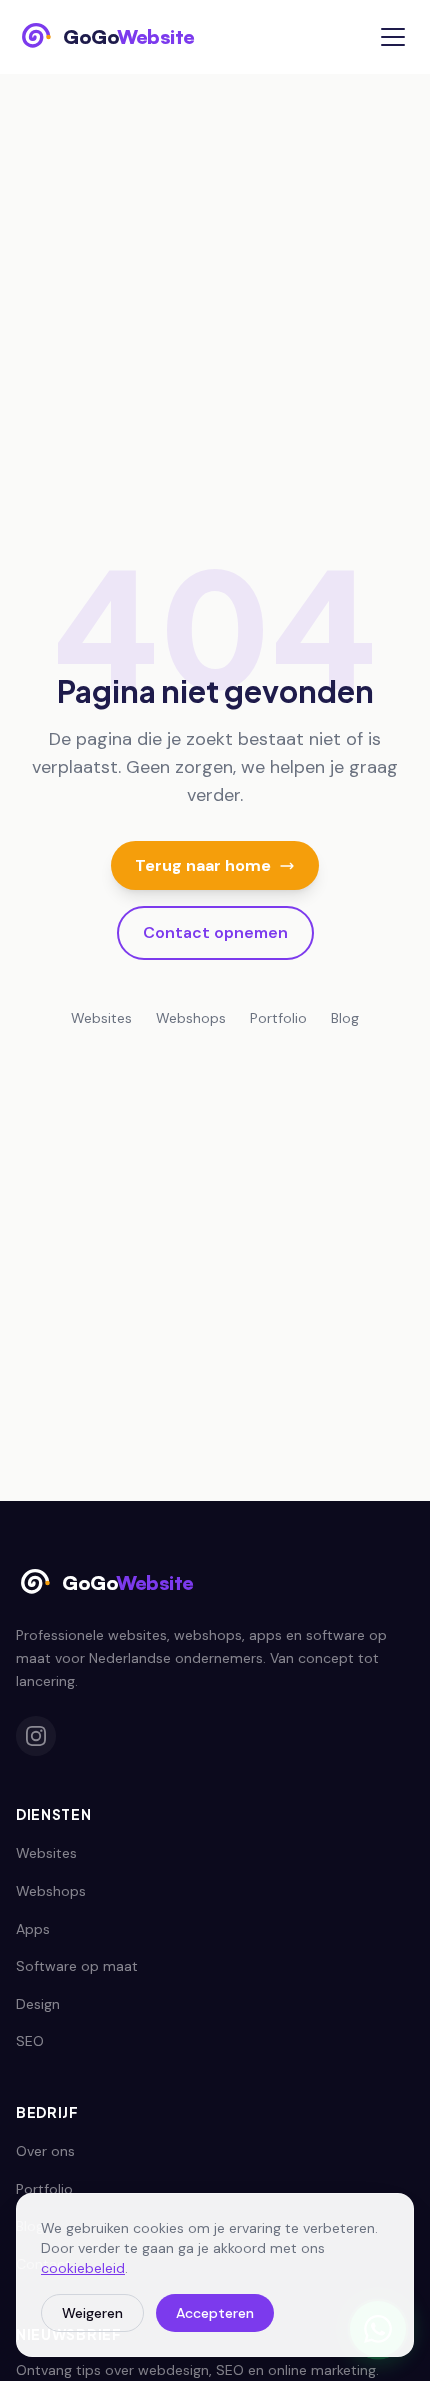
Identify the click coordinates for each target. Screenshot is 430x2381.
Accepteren (215, 2313)
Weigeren (92, 2313)
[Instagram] (36, 1736)
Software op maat (77, 1966)
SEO (30, 2041)
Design (38, 2004)
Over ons (45, 2151)
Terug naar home (203, 865)
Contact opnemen (215, 932)
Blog (345, 1018)
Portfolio (278, 1018)
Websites (101, 1018)
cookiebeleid (83, 2268)
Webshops (191, 1018)
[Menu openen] (393, 37)
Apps (33, 1929)
